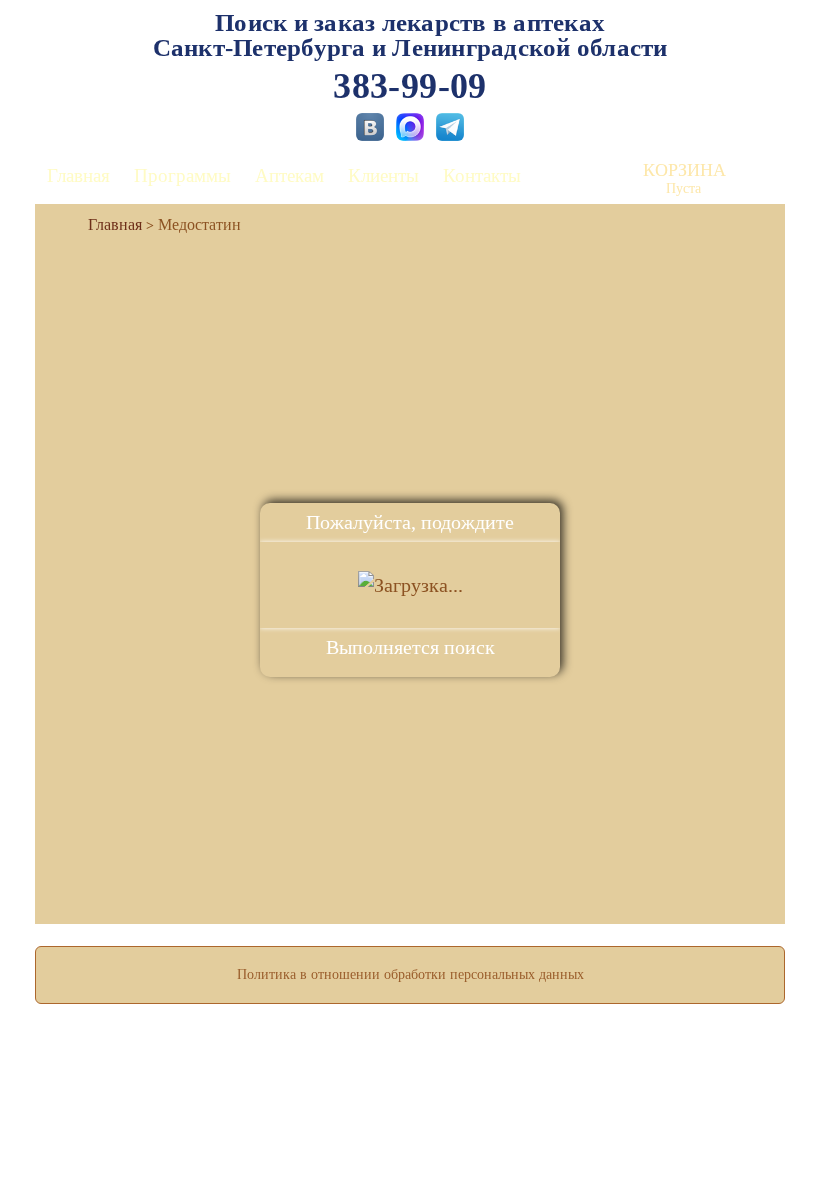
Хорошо (410, 1106)
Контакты (482, 175)
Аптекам (289, 175)
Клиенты (383, 175)
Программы (182, 175)
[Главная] (107, 224)
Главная (78, 175)
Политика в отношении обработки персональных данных (410, 974)
